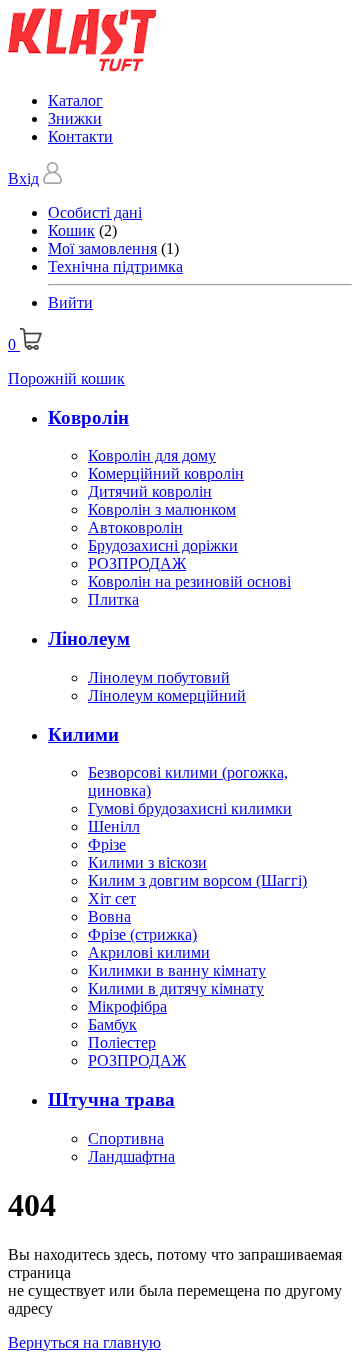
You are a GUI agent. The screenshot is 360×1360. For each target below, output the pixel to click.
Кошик (71, 230)
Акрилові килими (149, 952)
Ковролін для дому (152, 455)
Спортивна (126, 1138)
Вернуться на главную (84, 1342)
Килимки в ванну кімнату (177, 970)
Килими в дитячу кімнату (176, 988)
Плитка (113, 599)
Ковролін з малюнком (162, 509)
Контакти (80, 136)
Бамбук (112, 1024)
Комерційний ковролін (166, 473)
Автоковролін (135, 527)
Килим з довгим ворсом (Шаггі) (197, 880)
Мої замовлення (102, 248)
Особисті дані (95, 212)
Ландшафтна (131, 1156)
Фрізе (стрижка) (142, 934)
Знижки (75, 118)
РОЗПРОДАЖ (137, 563)
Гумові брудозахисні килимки (190, 808)
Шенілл (114, 826)
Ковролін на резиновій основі (189, 581)
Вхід (23, 178)
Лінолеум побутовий (159, 677)
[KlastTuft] (82, 66)
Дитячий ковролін (150, 491)
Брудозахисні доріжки (163, 545)
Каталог (75, 100)
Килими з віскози (147, 862)
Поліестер (122, 1042)
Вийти (70, 302)
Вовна (109, 916)
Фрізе (107, 844)
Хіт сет (112, 898)
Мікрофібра (127, 1006)
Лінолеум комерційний (167, 695)
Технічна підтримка (115, 266)
